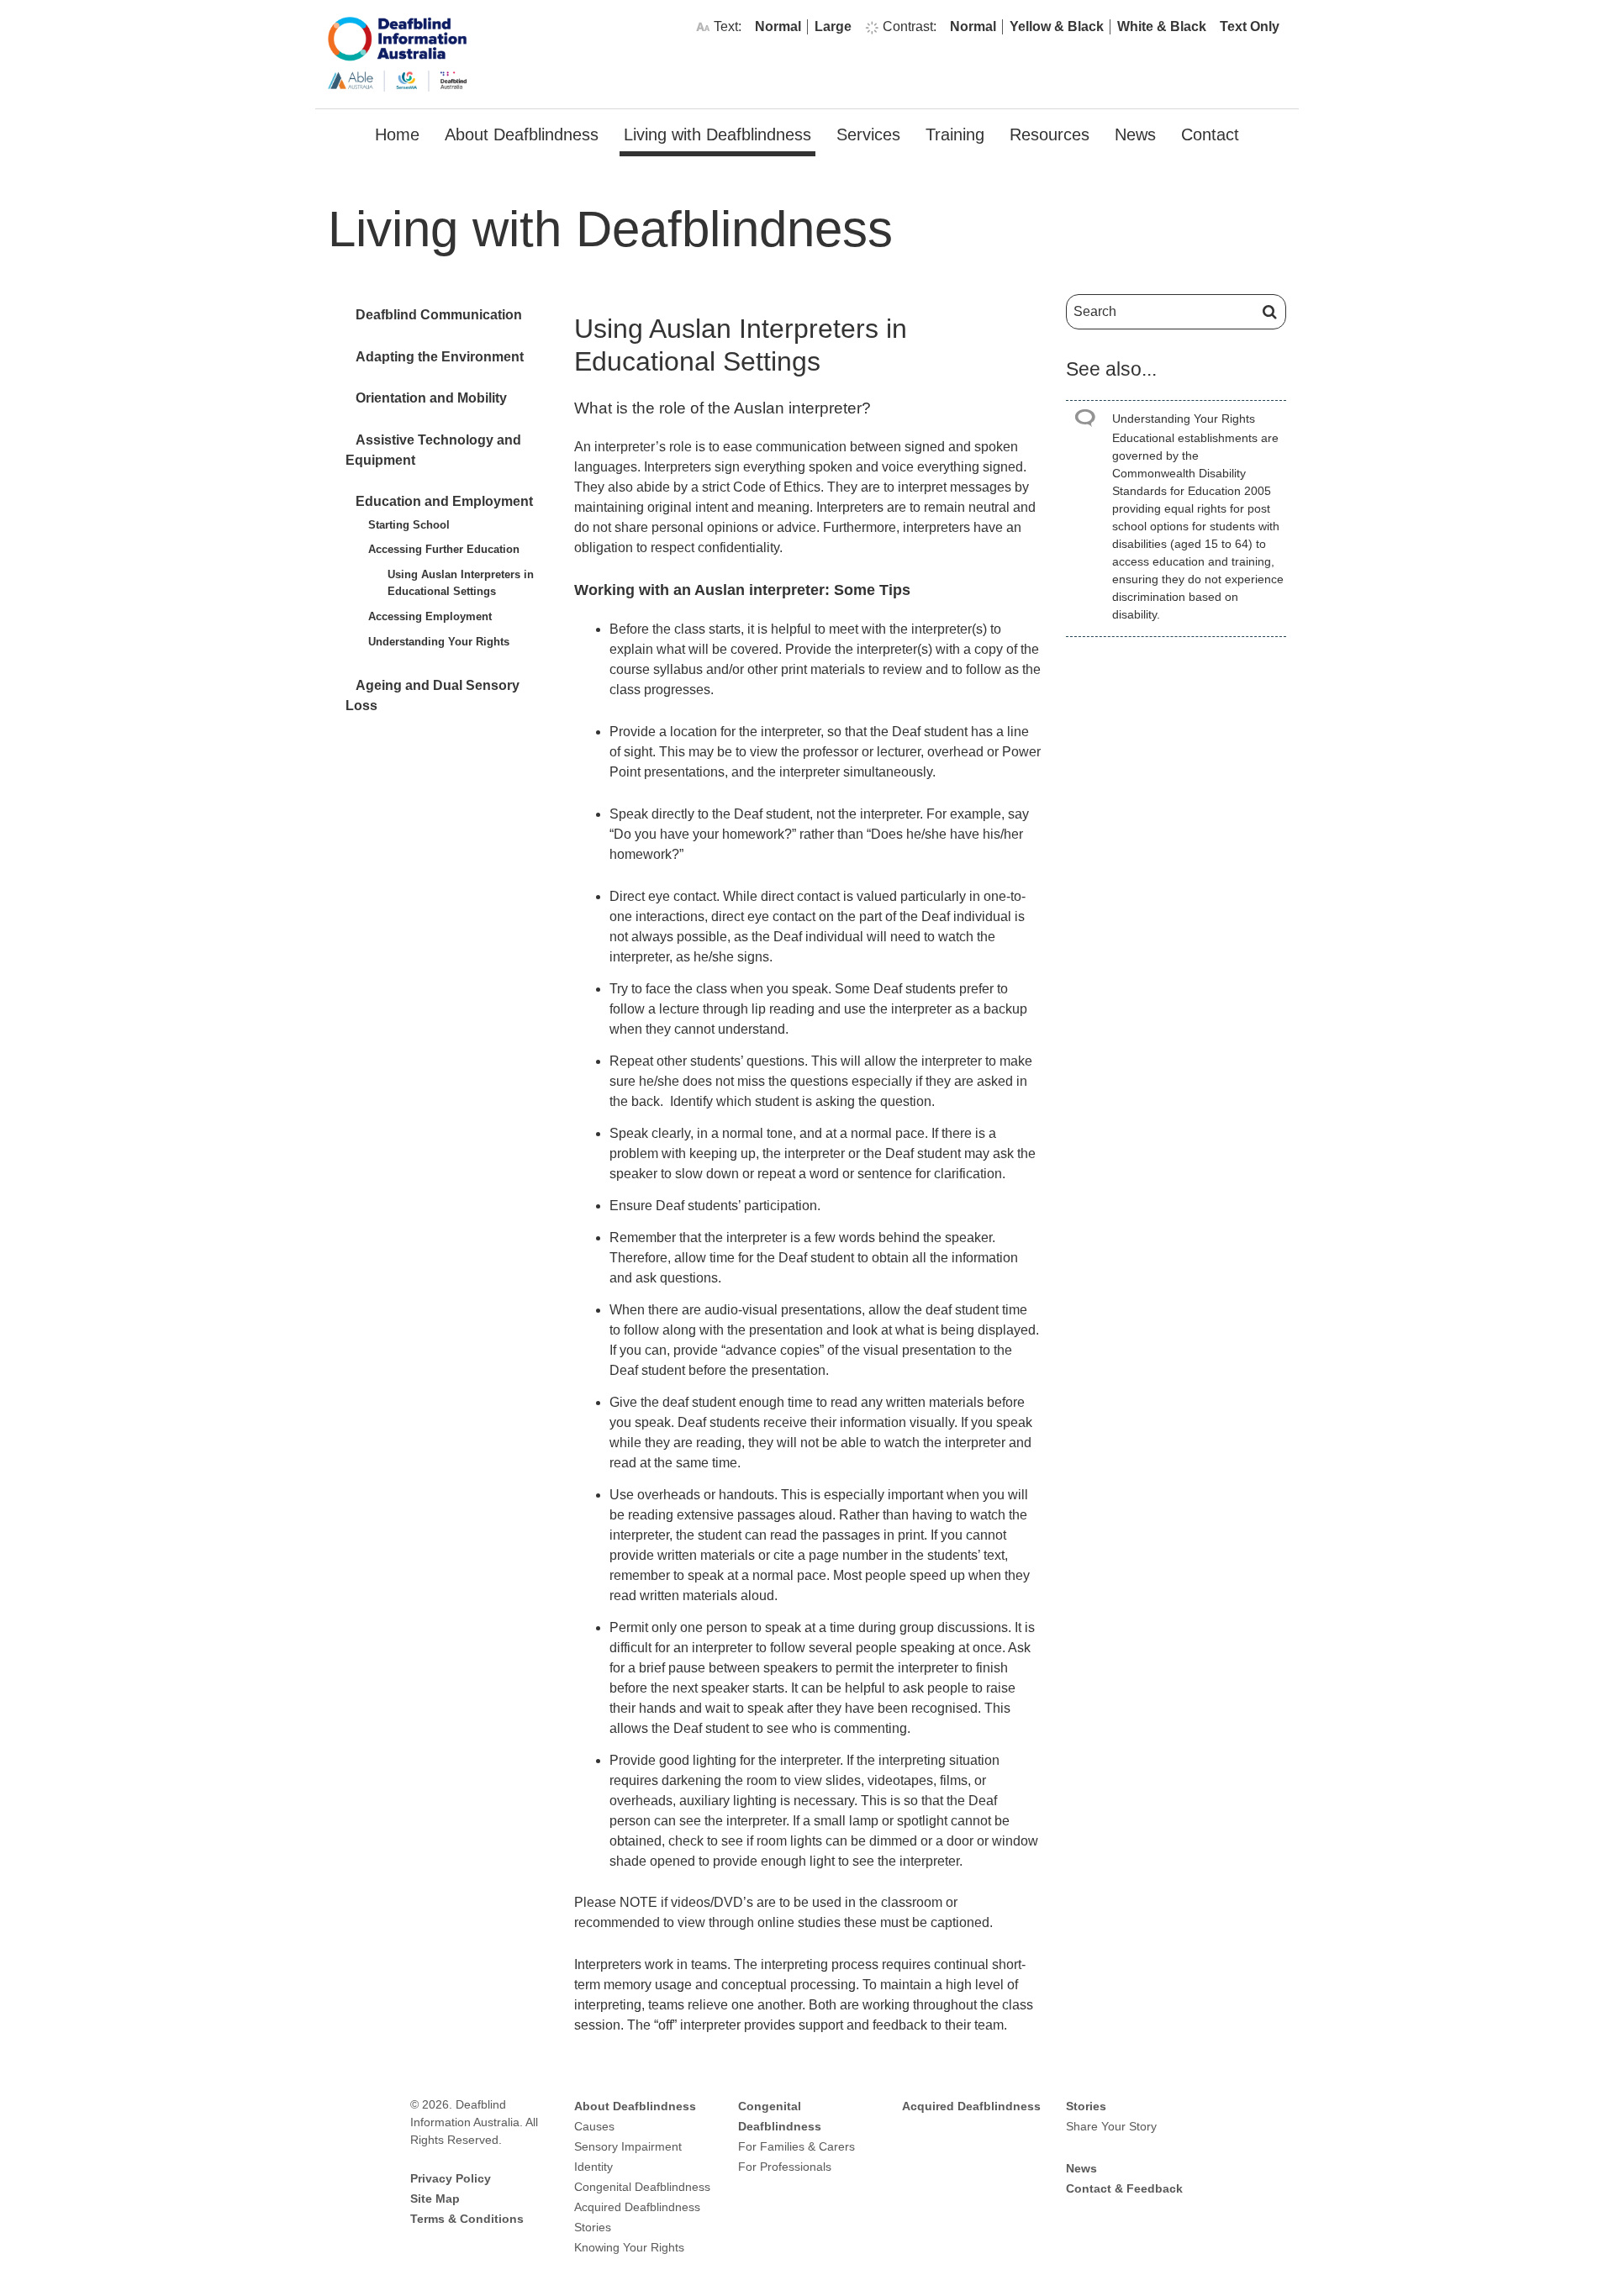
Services (868, 134)
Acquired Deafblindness (637, 2207)
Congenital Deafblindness (642, 2187)
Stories (593, 2227)
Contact (1210, 134)
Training (955, 134)
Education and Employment (444, 501)
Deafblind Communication (439, 315)
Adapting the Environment (440, 357)
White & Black (1162, 26)
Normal (778, 26)
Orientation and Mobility (431, 398)
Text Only (1250, 26)
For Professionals (785, 2167)
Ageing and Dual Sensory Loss (433, 695)
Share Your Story (1111, 2126)
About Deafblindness (522, 134)
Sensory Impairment (628, 2146)
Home (397, 134)
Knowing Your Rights (629, 2247)
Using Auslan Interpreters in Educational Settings (461, 583)
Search (1267, 312)
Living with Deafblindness (717, 134)
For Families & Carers (796, 2146)
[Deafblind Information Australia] (397, 53)
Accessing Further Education (444, 549)
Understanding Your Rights (439, 642)
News (1135, 134)
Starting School (409, 525)
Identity (593, 2167)
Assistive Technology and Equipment (433, 450)
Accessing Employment (430, 616)
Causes (594, 2126)
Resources (1050, 134)
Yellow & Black (1057, 26)
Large (833, 26)
